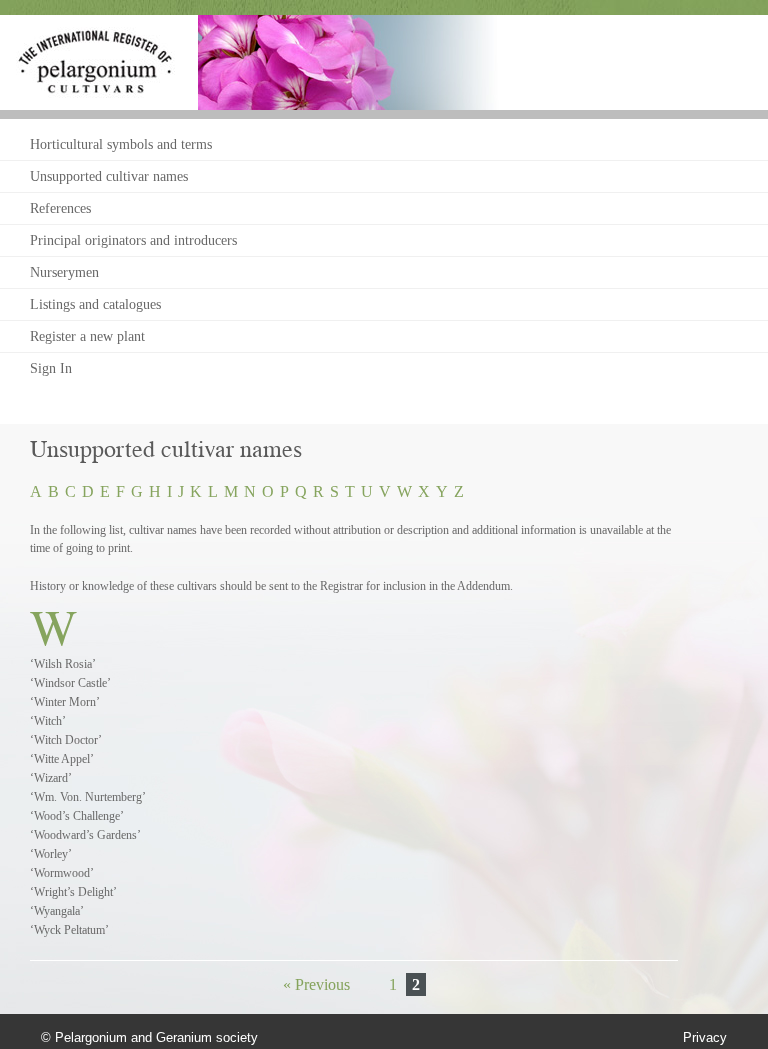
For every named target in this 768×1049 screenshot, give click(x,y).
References (60, 208)
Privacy (705, 1037)
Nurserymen (64, 272)
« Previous (316, 984)
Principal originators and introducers (133, 240)
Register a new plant (87, 336)
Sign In (51, 368)
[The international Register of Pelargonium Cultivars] (95, 35)
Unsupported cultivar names (109, 176)
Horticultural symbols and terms (121, 144)
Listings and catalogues (95, 304)
